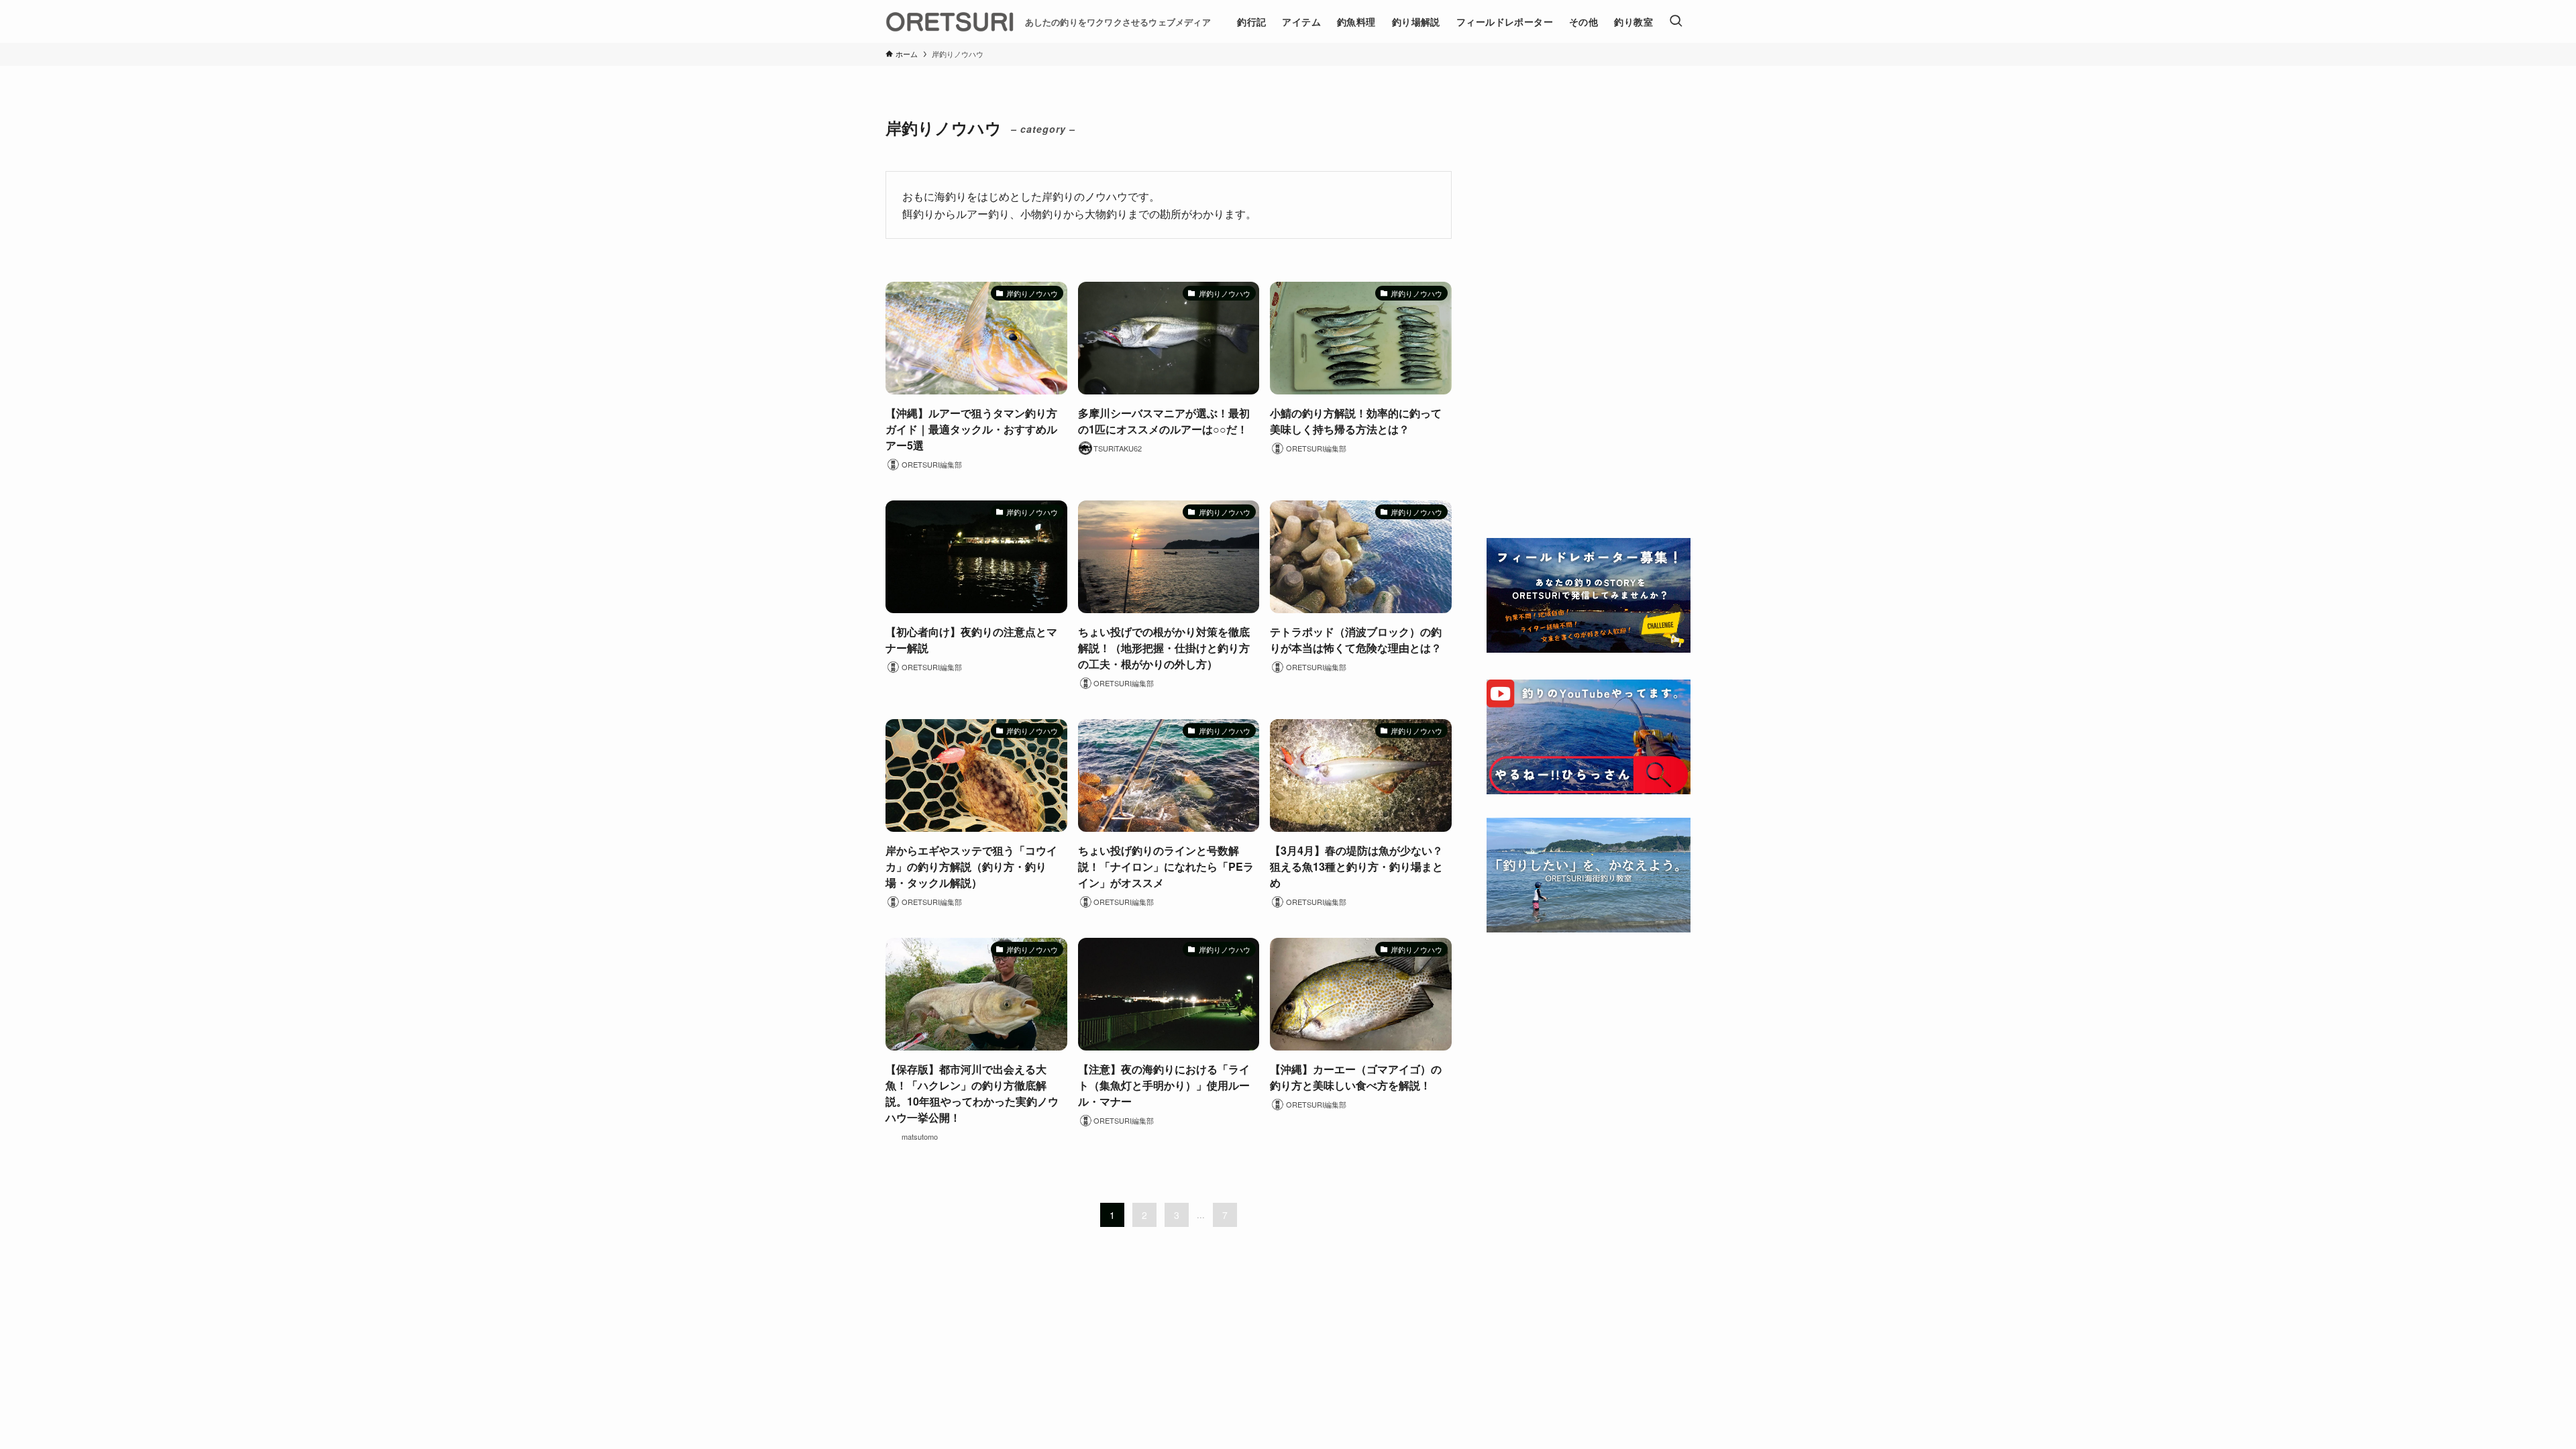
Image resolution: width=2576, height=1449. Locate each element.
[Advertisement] (1589, 310)
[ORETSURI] (950, 21)
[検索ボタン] (1676, 21)
